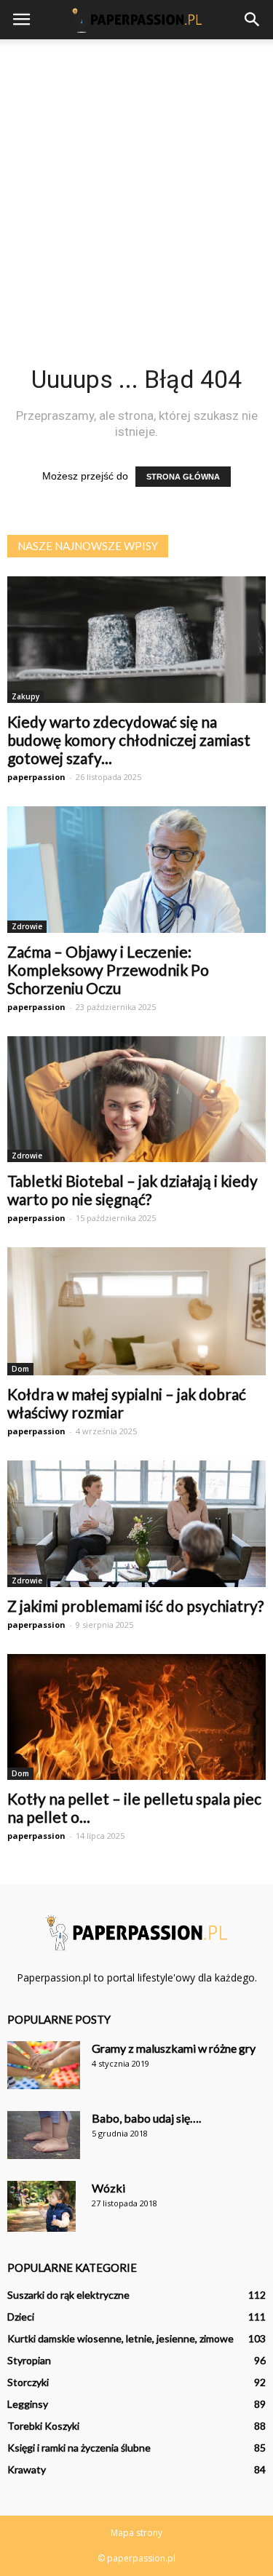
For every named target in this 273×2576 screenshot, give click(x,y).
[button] (253, 20)
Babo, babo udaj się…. (146, 2118)
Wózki (108, 2188)
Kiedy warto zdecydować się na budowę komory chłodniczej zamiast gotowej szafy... (129, 740)
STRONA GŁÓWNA (183, 477)
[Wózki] (41, 2207)
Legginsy (28, 2404)
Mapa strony (136, 2533)
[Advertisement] (136, 183)
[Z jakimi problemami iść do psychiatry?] (136, 1524)
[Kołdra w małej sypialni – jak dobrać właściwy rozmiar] (136, 1311)
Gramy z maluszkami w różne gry (174, 2048)
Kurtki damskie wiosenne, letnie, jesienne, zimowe (120, 2338)
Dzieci (21, 2317)
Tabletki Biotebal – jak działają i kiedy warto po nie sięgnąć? (132, 1190)
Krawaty (27, 2469)
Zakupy (25, 696)
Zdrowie (27, 926)
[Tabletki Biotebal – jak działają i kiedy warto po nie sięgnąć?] (136, 1100)
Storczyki (28, 2382)
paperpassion (36, 777)
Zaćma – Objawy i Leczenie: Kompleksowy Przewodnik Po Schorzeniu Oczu (108, 970)
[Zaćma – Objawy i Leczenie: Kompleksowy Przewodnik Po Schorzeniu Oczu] (136, 870)
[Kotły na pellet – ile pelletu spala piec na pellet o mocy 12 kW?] (136, 1717)
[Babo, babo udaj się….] (44, 2135)
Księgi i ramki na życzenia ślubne (79, 2448)
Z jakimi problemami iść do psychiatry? (135, 1606)
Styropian (29, 2360)
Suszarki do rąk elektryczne (68, 2295)
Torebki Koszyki (43, 2426)
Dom (20, 1369)
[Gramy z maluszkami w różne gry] (44, 2066)
